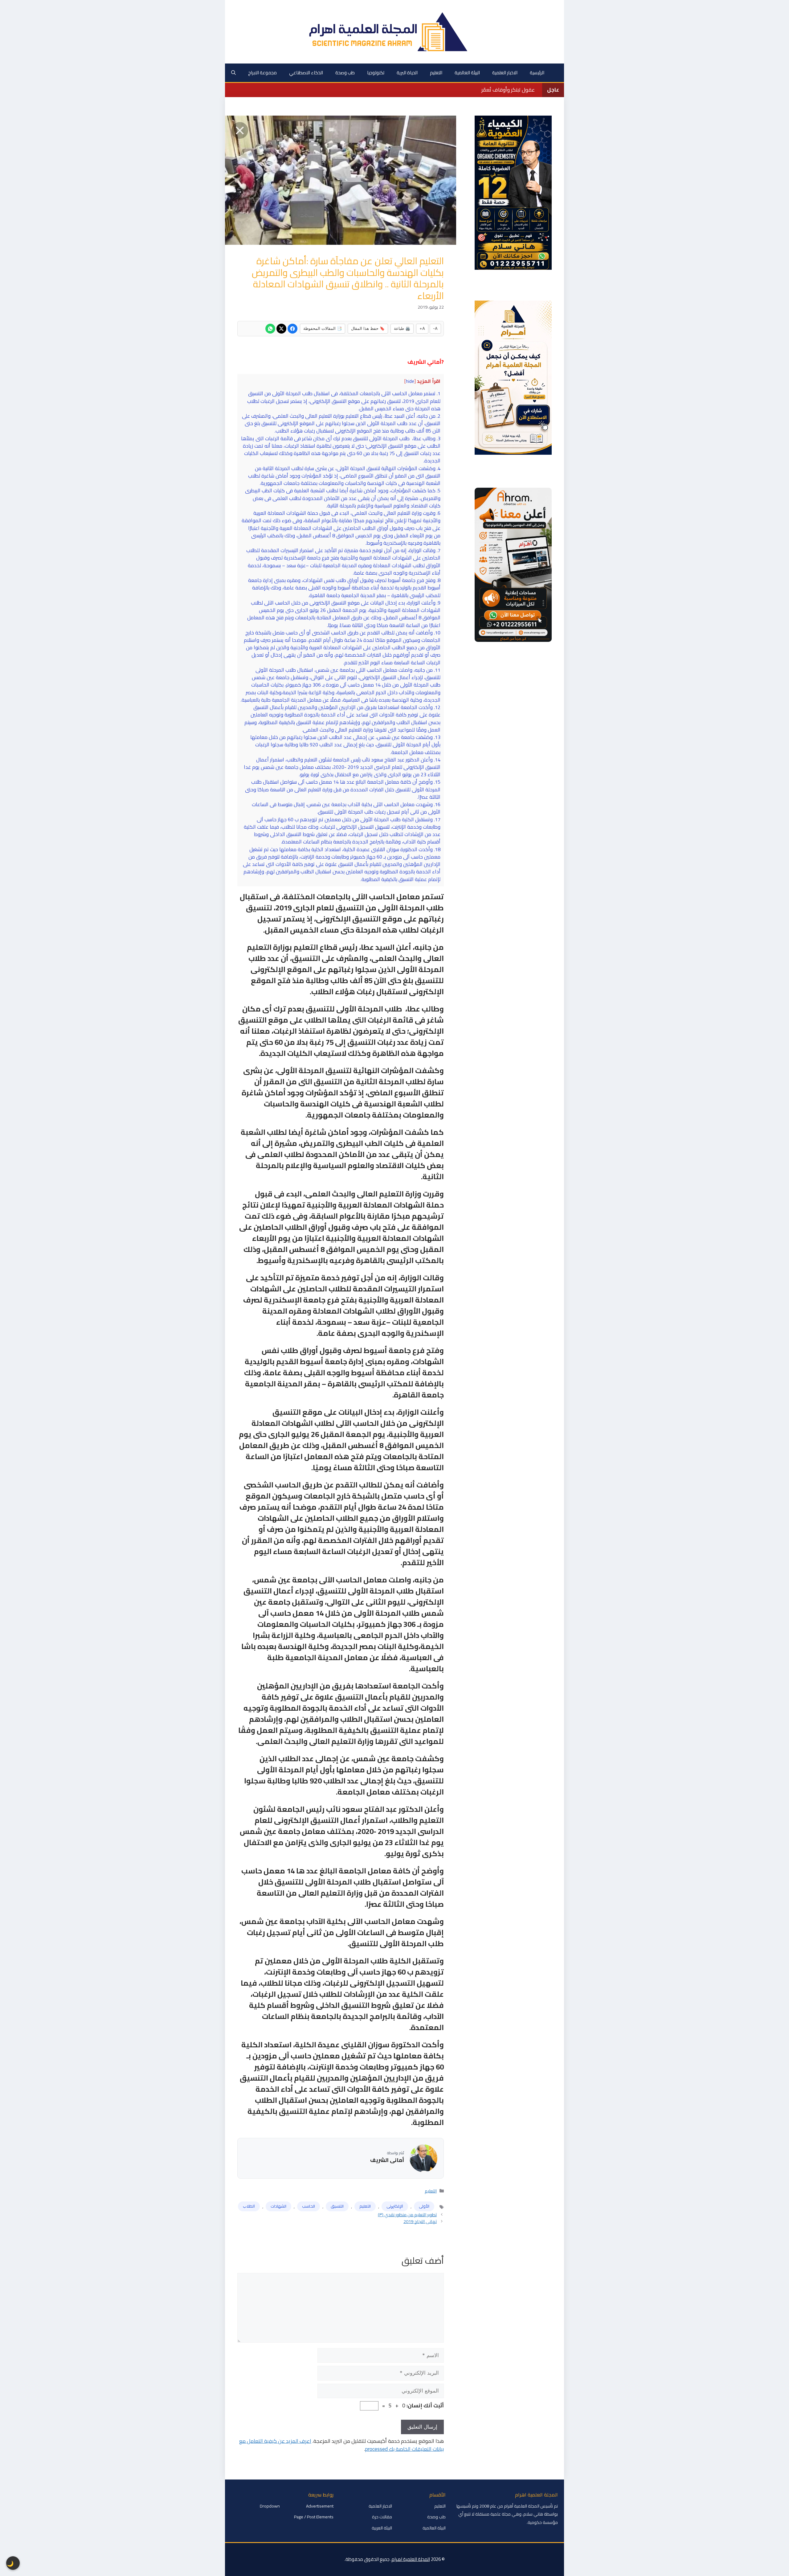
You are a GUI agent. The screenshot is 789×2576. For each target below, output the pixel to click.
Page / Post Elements (314, 2517)
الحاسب (309, 2206)
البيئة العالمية (467, 73)
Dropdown (270, 2506)
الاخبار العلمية (505, 73)
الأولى (424, 2206)
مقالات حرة (382, 2517)
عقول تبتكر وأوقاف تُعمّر (508, 90)
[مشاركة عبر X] (281, 329)
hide (410, 381)
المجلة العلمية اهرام (411, 2559)
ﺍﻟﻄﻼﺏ (249, 2206)
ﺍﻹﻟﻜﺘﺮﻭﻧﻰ (395, 2206)
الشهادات (278, 2206)
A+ (422, 328)
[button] (233, 73)
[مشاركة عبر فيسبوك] (292, 329)
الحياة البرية (407, 73)
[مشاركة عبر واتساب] (270, 329)
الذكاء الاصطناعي (306, 73)
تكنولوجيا (376, 73)
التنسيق (337, 2206)
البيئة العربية (382, 2528)
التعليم (436, 73)
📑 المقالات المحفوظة (323, 328)
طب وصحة (345, 73)
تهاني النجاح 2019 (420, 2221)
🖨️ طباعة (402, 328)
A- (435, 328)
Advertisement (320, 2506)
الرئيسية (537, 73)
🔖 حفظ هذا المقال (368, 328)
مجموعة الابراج (262, 73)
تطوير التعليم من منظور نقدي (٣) (407, 2215)
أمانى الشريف (387, 2160)
